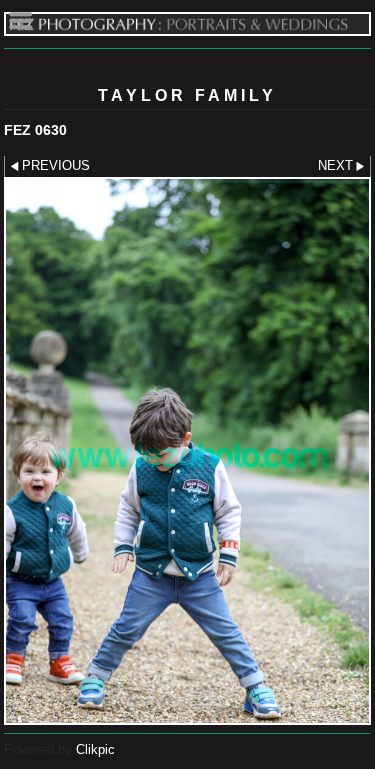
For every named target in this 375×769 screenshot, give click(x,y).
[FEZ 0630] (187, 451)
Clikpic (95, 749)
